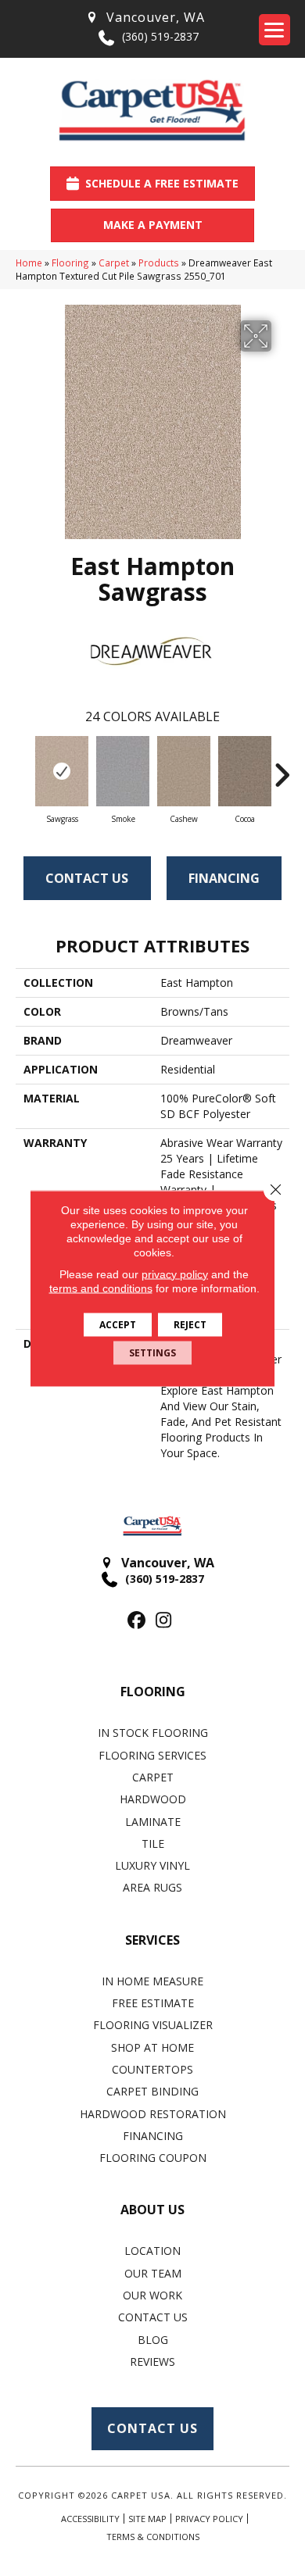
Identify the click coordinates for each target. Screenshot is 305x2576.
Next (282, 767)
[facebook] (136, 1621)
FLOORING (153, 1692)
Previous (23, 767)
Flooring (70, 263)
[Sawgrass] (62, 771)
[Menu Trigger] (274, 30)
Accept (118, 1324)
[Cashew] (184, 771)
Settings (152, 1352)
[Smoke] (123, 771)
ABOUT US (152, 2210)
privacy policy (175, 1274)
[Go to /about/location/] (145, 18)
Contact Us (87, 878)
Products (159, 263)
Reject (190, 1324)
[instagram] (164, 1621)
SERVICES (152, 1940)
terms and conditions (101, 1288)
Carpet (114, 263)
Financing (224, 878)
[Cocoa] (245, 771)
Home (29, 263)
